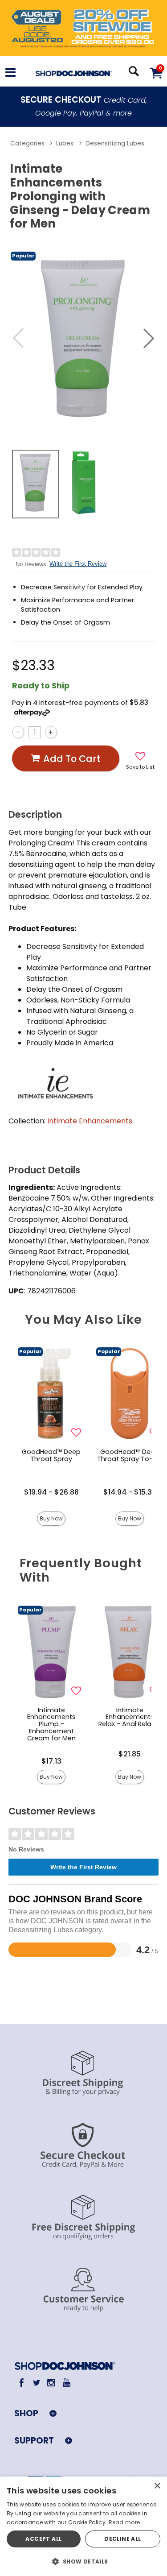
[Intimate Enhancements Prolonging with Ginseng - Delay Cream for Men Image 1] (83, 338)
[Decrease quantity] (18, 732)
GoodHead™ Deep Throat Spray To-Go (130, 1455)
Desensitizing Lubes (115, 143)
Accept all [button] (43, 2539)
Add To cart (72, 759)
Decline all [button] (122, 2539)
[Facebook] (22, 2383)
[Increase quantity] (51, 732)
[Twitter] (36, 2383)
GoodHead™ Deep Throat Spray (51, 1455)
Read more (124, 2522)
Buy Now (51, 1518)
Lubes (65, 143)
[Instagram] (51, 2383)
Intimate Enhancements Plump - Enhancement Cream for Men (51, 1724)
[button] (10, 74)
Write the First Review (78, 564)
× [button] (157, 2486)
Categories (27, 143)
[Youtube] (66, 2383)
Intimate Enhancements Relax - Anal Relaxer (130, 1717)
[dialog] (83, 2526)
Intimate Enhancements (90, 1121)
